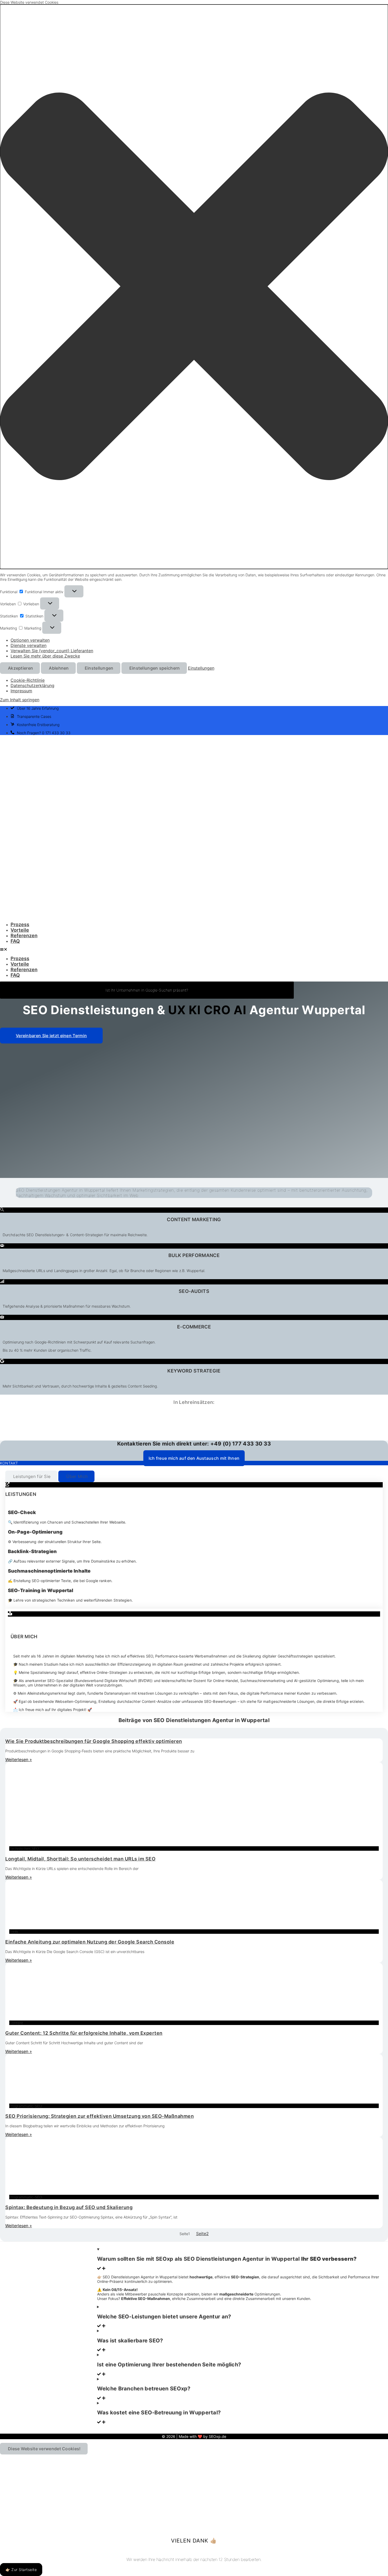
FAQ (15, 941)
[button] (194, 287)
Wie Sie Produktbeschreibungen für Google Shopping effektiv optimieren (94, 1741)
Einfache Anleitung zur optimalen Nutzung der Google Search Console (90, 1942)
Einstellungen (99, 668)
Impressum (21, 691)
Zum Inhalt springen (20, 700)
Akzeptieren (20, 668)
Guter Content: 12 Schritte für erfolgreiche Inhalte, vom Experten (84, 2033)
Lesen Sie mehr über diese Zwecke (45, 656)
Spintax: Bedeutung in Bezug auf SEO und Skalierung (69, 2207)
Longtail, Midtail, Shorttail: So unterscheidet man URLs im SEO (80, 1859)
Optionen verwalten (30, 640)
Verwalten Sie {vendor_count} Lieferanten (52, 651)
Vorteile (20, 930)
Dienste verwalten (29, 645)
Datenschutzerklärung (32, 685)
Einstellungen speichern (155, 668)
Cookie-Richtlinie (28, 680)
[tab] (31, 1476)
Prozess (20, 924)
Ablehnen (59, 668)
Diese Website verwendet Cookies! (44, 2449)
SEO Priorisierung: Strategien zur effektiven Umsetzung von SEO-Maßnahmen (100, 2116)
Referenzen (24, 936)
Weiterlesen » (19, 1760)
